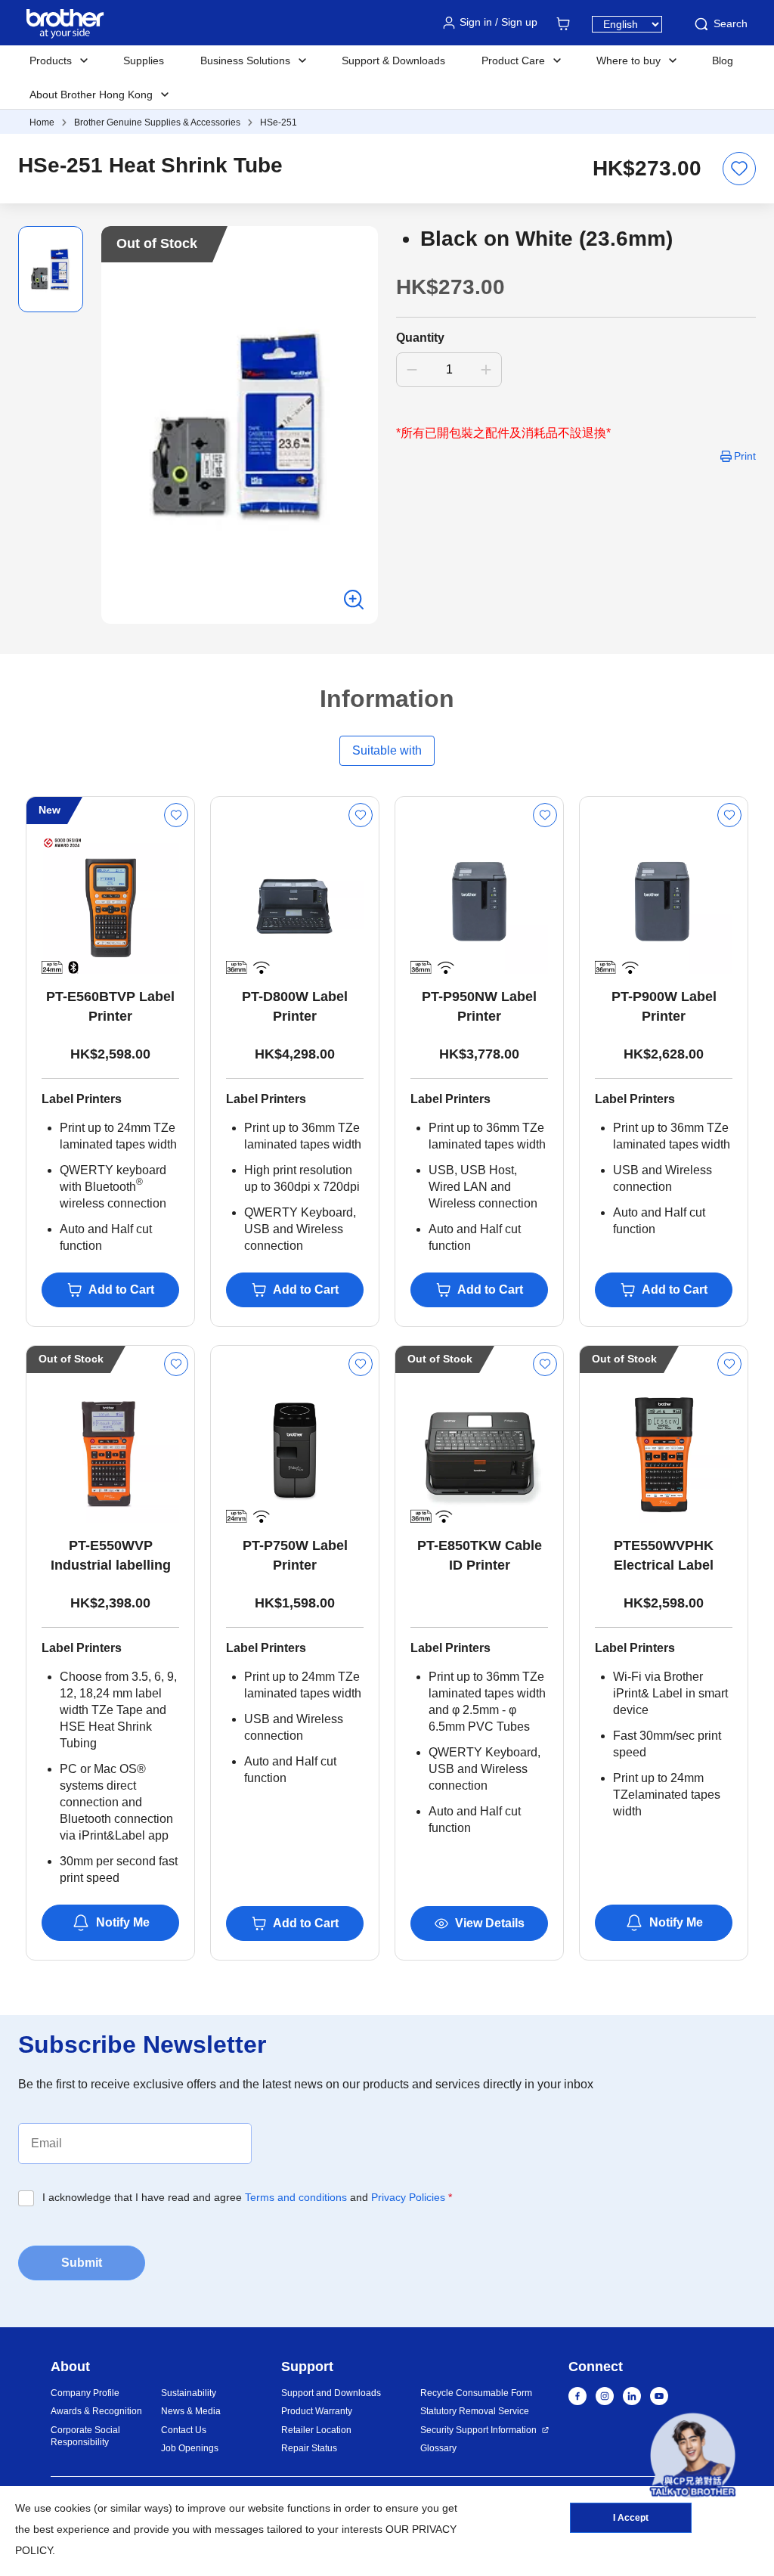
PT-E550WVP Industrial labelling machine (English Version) (111, 1556)
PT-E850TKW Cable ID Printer (480, 1555)
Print (745, 456)
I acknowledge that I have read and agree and (247, 2197)
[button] (693, 2455)
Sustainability (189, 2393)
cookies (73, 2508)
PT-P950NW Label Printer (479, 1006)
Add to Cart (121, 1290)
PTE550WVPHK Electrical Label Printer (664, 1556)
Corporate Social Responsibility (85, 2437)
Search (731, 23)
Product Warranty (317, 2411)
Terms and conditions (296, 2197)
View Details (490, 1923)
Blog (723, 60)
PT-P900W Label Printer (664, 1006)
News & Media (191, 2411)
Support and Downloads (331, 2393)
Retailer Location (316, 2430)
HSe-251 (279, 122)
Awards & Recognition (96, 2411)
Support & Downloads (393, 60)
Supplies (144, 60)
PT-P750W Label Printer (295, 1555)
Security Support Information (478, 2430)
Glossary (438, 2448)
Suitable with (387, 750)
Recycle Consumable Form (476, 2393)
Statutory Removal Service (475, 2411)
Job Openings (190, 2448)
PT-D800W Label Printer (295, 1006)
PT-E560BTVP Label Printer (110, 1006)
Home (42, 122)
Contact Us (184, 2430)
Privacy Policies (408, 2197)
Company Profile (85, 2393)
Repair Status (309, 2448)
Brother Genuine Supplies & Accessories (157, 122)
